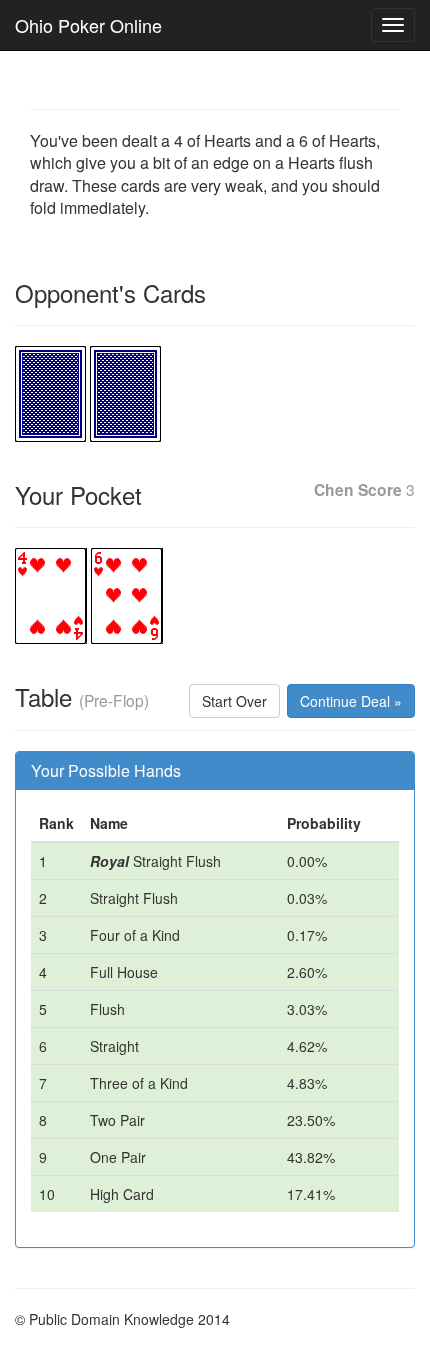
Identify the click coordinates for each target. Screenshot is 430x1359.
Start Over (234, 701)
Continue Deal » (351, 701)
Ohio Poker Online (88, 25)
